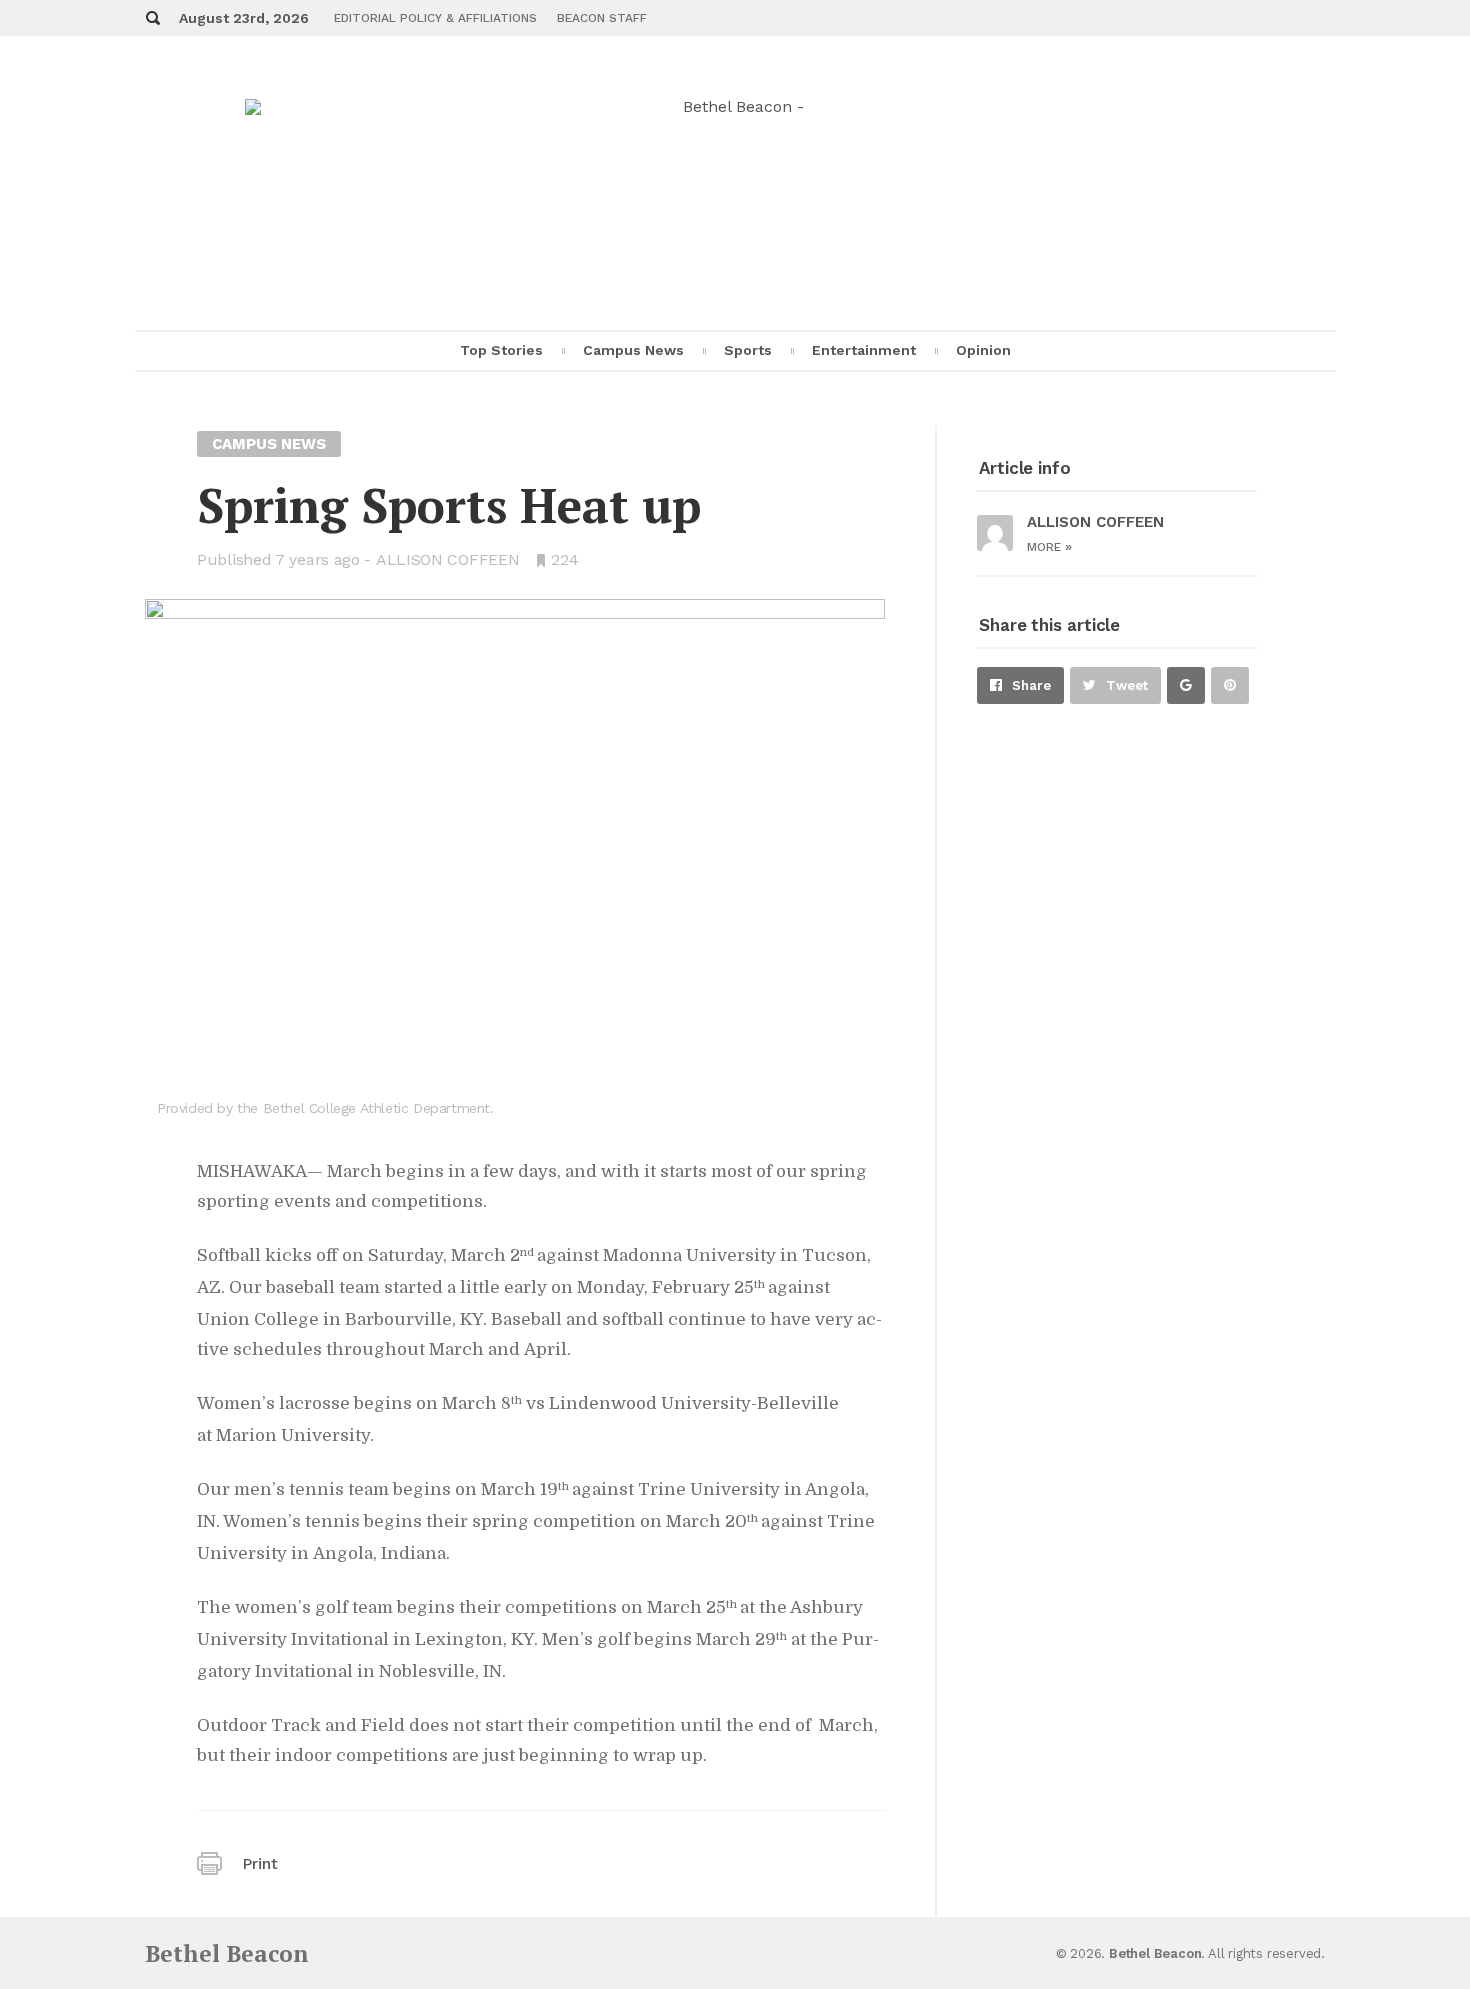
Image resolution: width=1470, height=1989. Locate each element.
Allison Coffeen (448, 559)
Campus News (633, 350)
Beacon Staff (602, 18)
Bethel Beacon (227, 1953)
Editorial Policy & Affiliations (435, 18)
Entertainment (864, 350)
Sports (748, 350)
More (1049, 547)
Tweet (1127, 685)
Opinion (983, 350)
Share (1031, 685)
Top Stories (501, 350)
